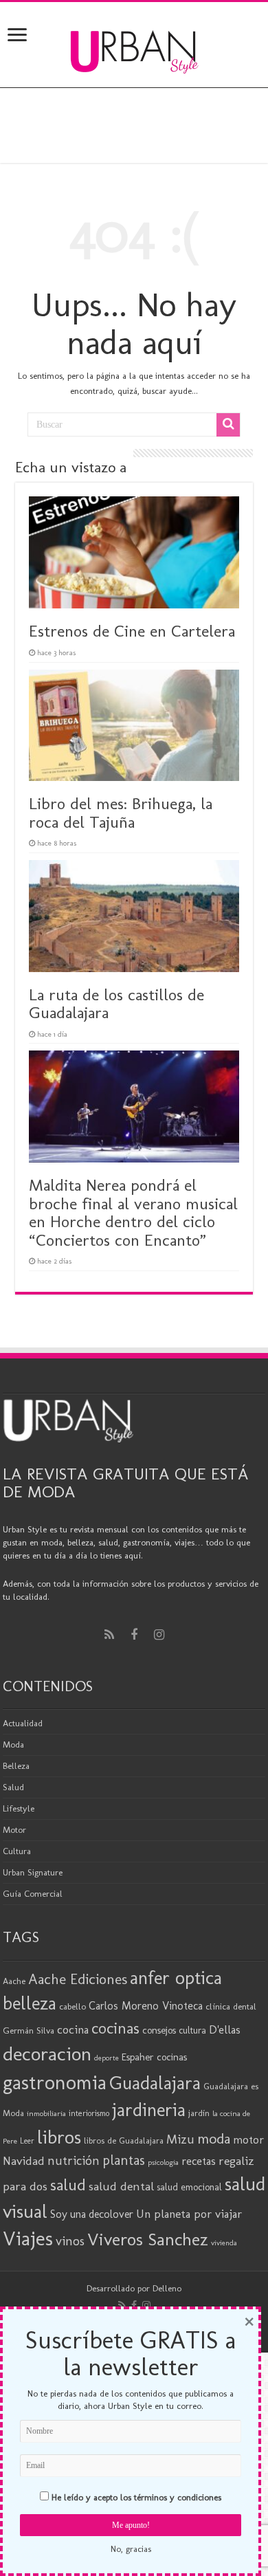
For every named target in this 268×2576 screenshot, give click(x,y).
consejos (159, 2030)
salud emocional (189, 2187)
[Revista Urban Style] (134, 48)
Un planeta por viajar (189, 2214)
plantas (124, 2160)
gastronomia (55, 2082)
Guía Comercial (33, 1894)
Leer (27, 2141)
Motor (14, 1830)
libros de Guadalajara (124, 2140)
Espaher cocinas (154, 2057)
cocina (73, 2029)
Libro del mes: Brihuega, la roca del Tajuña (121, 812)
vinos (70, 2241)
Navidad (24, 2161)
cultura (192, 2030)
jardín (199, 2113)
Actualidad (23, 1723)
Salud (13, 1787)
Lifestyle (19, 1808)
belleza (30, 2003)
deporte (107, 2058)
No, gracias (131, 2549)
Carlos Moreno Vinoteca (146, 2006)
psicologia (163, 2162)
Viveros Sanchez (148, 2239)
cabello (72, 2006)
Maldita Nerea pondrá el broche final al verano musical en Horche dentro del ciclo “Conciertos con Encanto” (133, 1212)
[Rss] (109, 1635)
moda (214, 2139)
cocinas (115, 2028)
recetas (199, 2161)
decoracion (47, 2054)
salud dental (121, 2186)
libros (59, 2137)
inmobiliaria (46, 2113)
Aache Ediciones (78, 1979)
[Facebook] (134, 1635)
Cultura (17, 1851)
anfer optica (176, 1978)
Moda (13, 1744)
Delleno (167, 2288)
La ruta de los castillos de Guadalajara (116, 1003)
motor (248, 2139)
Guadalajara (155, 2083)
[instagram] (159, 1635)
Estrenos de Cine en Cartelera (132, 631)
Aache (14, 1981)
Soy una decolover (92, 2214)
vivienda (224, 2243)
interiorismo (89, 2113)
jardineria (149, 2110)
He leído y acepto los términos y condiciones (136, 2497)
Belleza (16, 1766)
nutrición (74, 2161)
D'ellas (225, 2029)
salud (68, 2184)
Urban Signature (33, 1872)
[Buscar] (228, 425)
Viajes (28, 2238)
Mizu (180, 2139)
